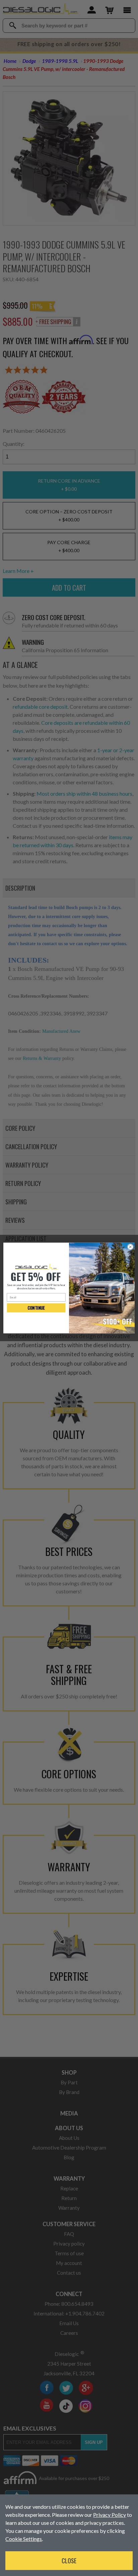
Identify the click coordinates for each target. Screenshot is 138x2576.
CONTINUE (36, 1308)
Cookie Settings (24, 2539)
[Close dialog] (130, 1247)
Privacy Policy (110, 2515)
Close (69, 2561)
